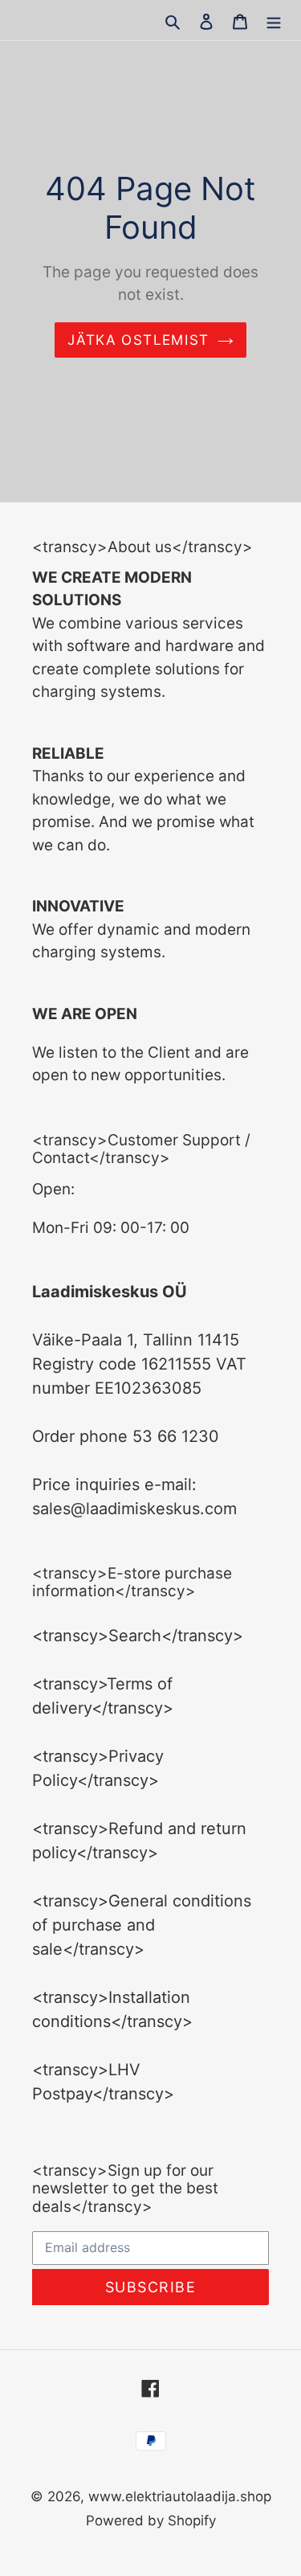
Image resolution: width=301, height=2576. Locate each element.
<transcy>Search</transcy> (138, 1636)
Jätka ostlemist (138, 340)
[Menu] (274, 20)
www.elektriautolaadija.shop (180, 2496)
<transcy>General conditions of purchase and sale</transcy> (142, 1925)
